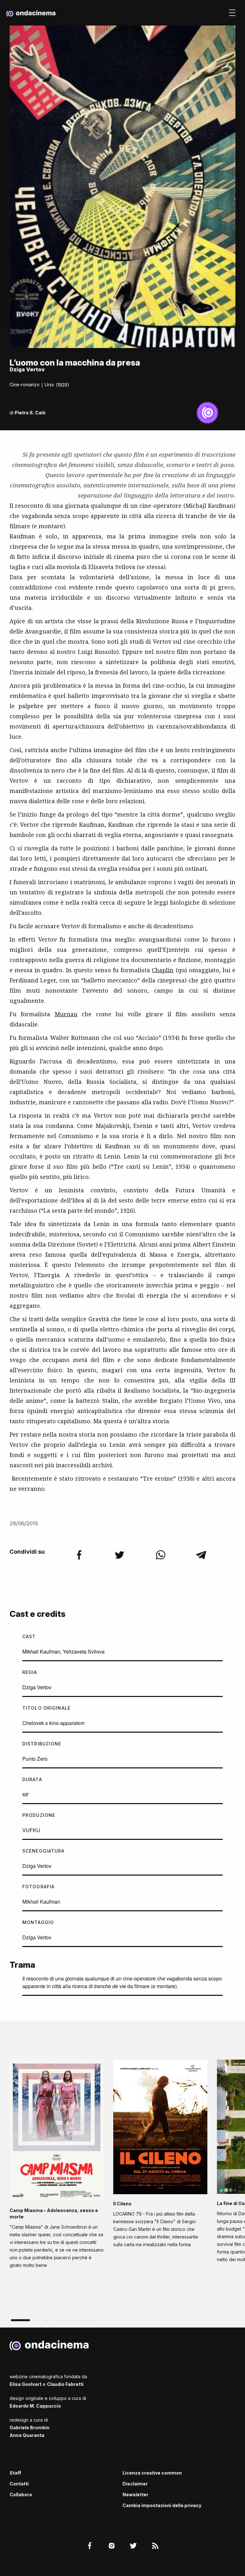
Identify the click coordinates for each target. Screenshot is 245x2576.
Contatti (19, 2484)
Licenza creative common (152, 2473)
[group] (57, 2166)
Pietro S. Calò (30, 413)
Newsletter (135, 2495)
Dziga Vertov (37, 1687)
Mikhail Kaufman (41, 1651)
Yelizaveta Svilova (84, 1651)
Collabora (21, 2495)
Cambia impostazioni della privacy (162, 2505)
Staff (15, 2473)
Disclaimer (135, 2484)
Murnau (66, 1014)
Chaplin (163, 970)
